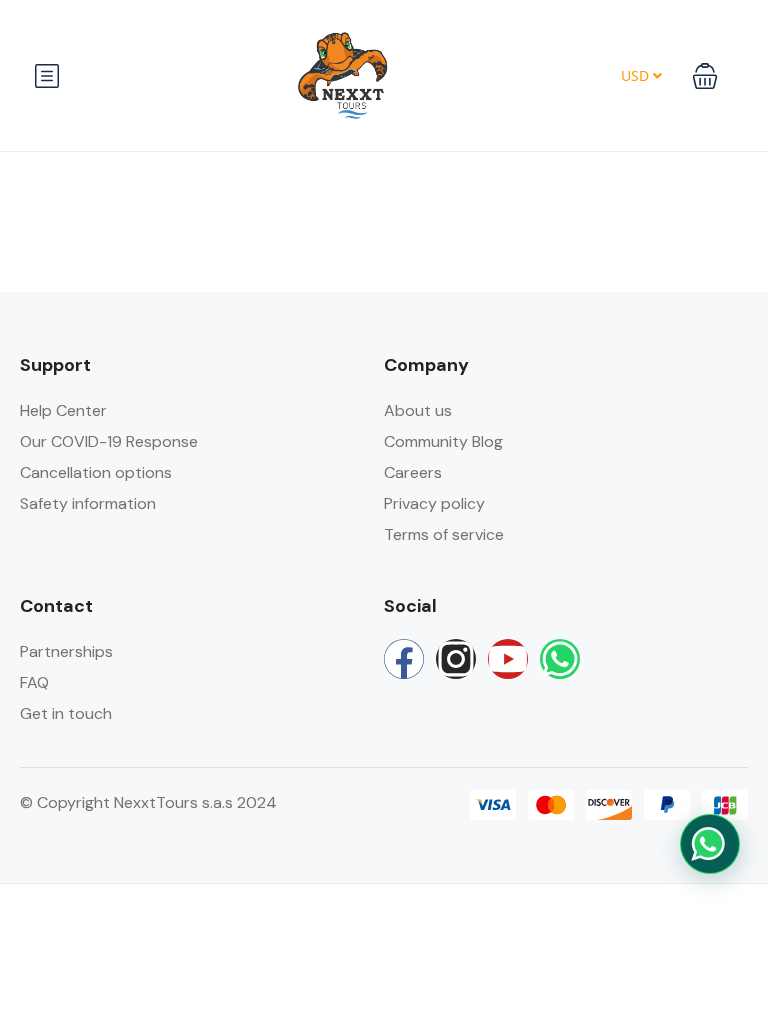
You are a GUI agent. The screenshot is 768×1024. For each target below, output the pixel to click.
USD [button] (637, 75)
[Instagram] (456, 659)
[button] (705, 76)
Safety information (88, 503)
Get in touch (66, 713)
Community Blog (443, 441)
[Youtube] (508, 659)
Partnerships (66, 651)
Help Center (63, 410)
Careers (413, 472)
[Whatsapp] (560, 659)
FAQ (34, 682)
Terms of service (444, 534)
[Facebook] (404, 659)
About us (418, 410)
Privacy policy (434, 503)
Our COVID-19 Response (109, 441)
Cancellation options (96, 472)
